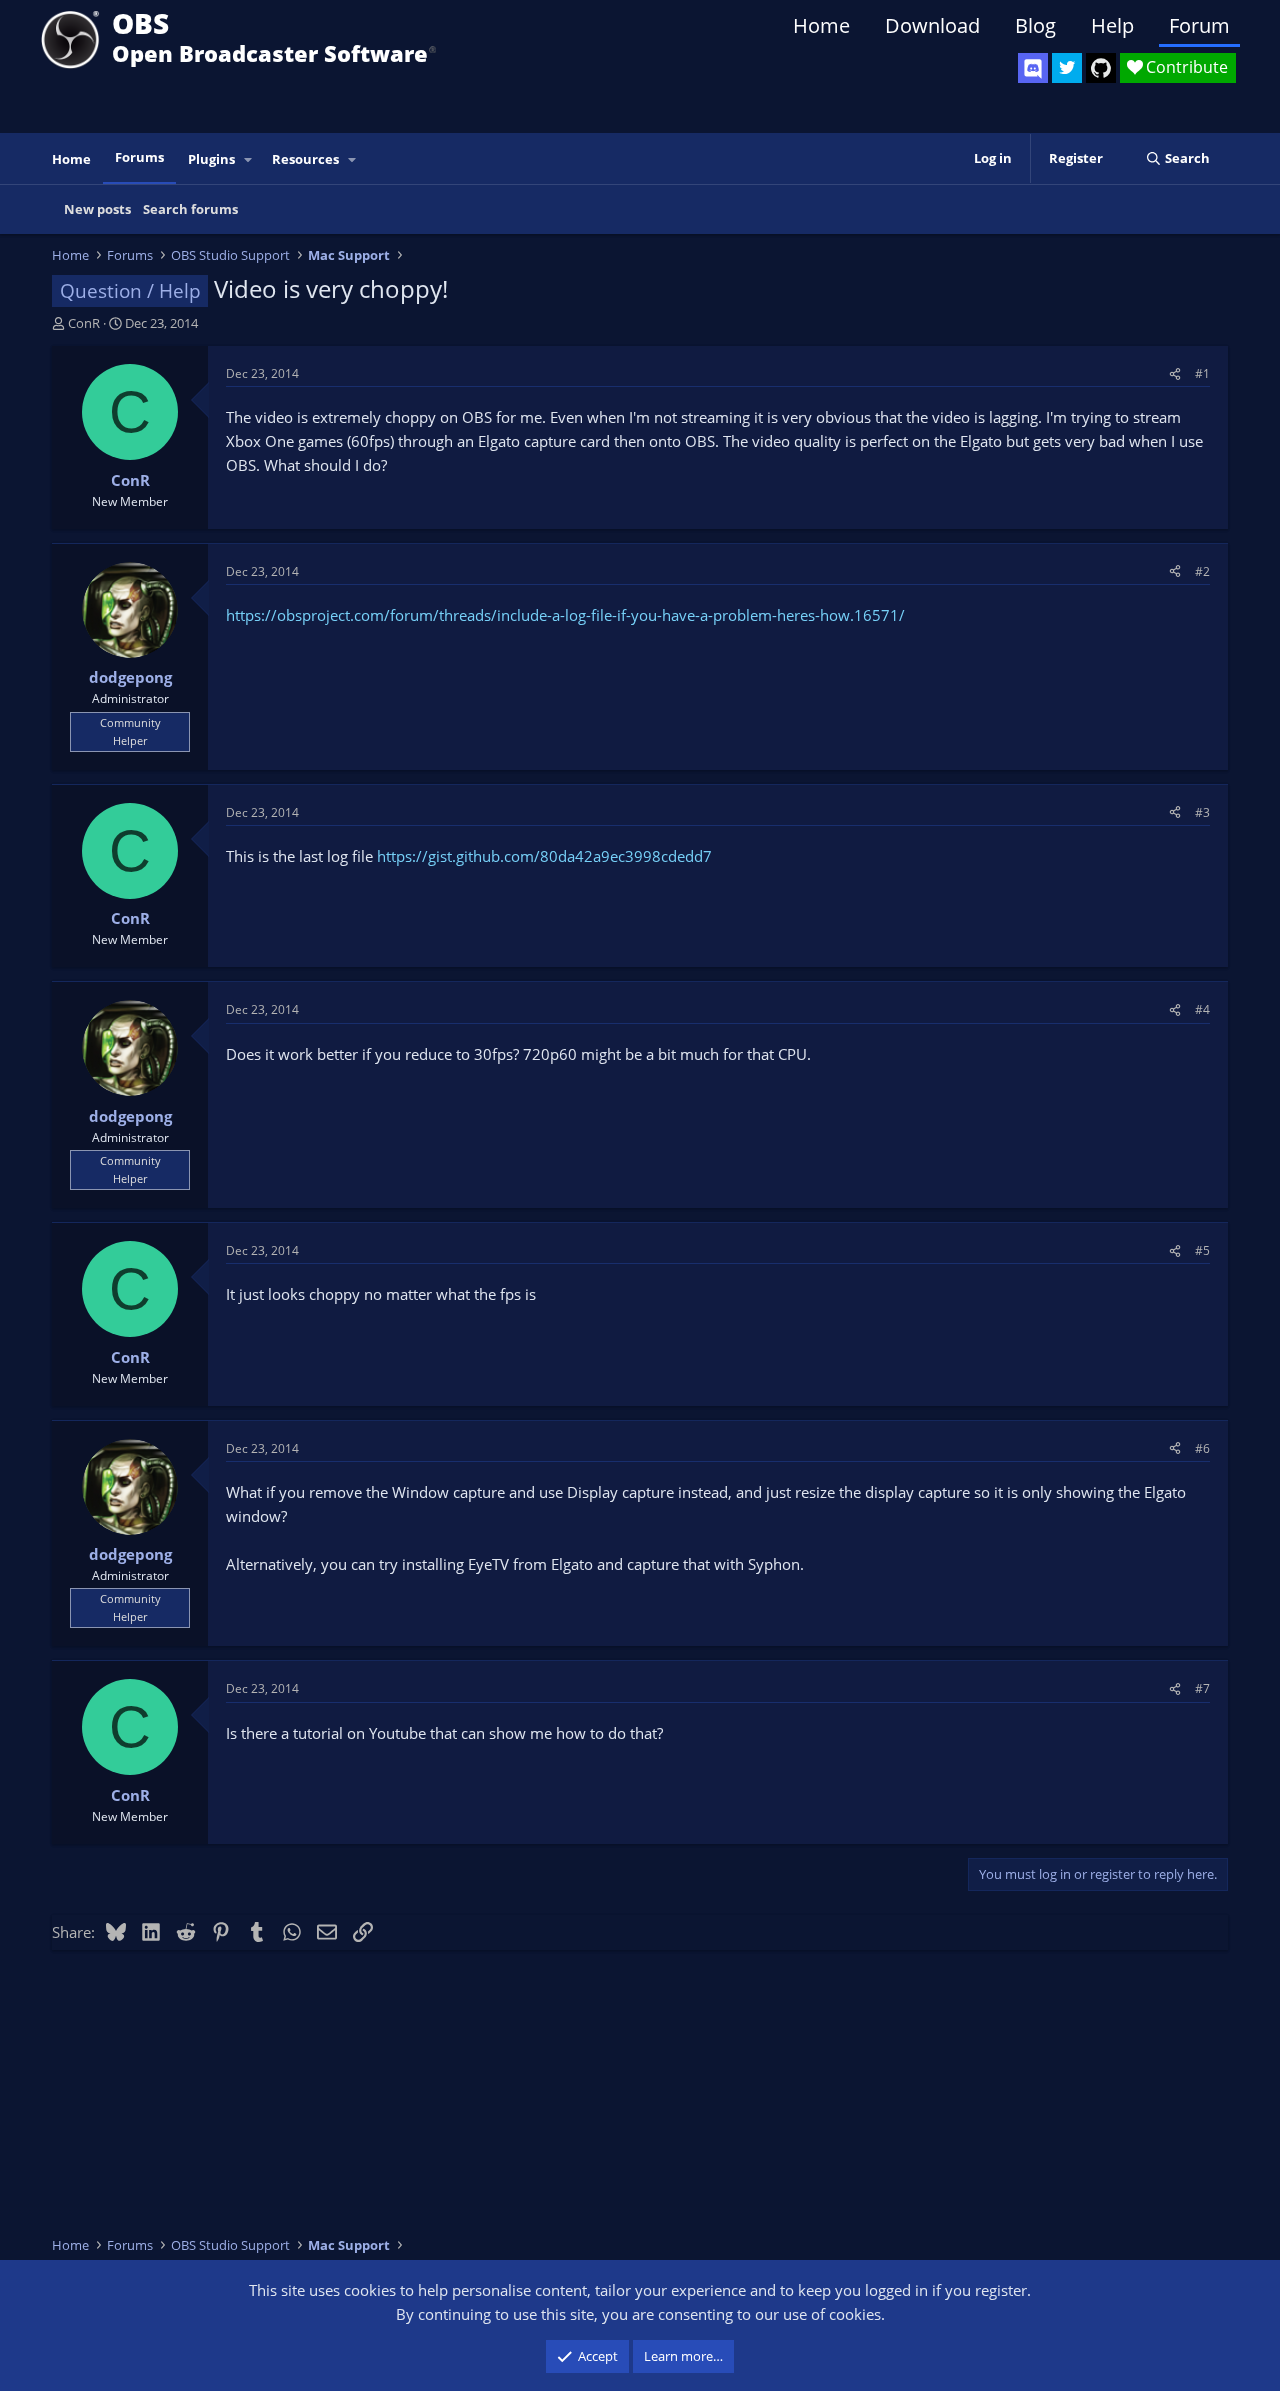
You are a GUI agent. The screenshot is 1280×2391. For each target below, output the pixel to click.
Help (1112, 25)
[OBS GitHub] (1101, 68)
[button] (249, 159)
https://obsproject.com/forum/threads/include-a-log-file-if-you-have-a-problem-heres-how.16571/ (565, 615)
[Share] (1175, 373)
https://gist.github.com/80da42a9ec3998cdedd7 (544, 856)
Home (821, 25)
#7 (1202, 1688)
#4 (1202, 1009)
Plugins (211, 159)
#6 (1202, 1448)
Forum (1199, 25)
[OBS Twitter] (1067, 68)
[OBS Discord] (1033, 68)
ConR (84, 323)
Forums (139, 157)
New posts (97, 209)
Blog (1035, 25)
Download (932, 25)
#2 (1202, 571)
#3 (1202, 812)
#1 (1202, 373)
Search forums (190, 209)
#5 (1202, 1250)
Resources (305, 159)
